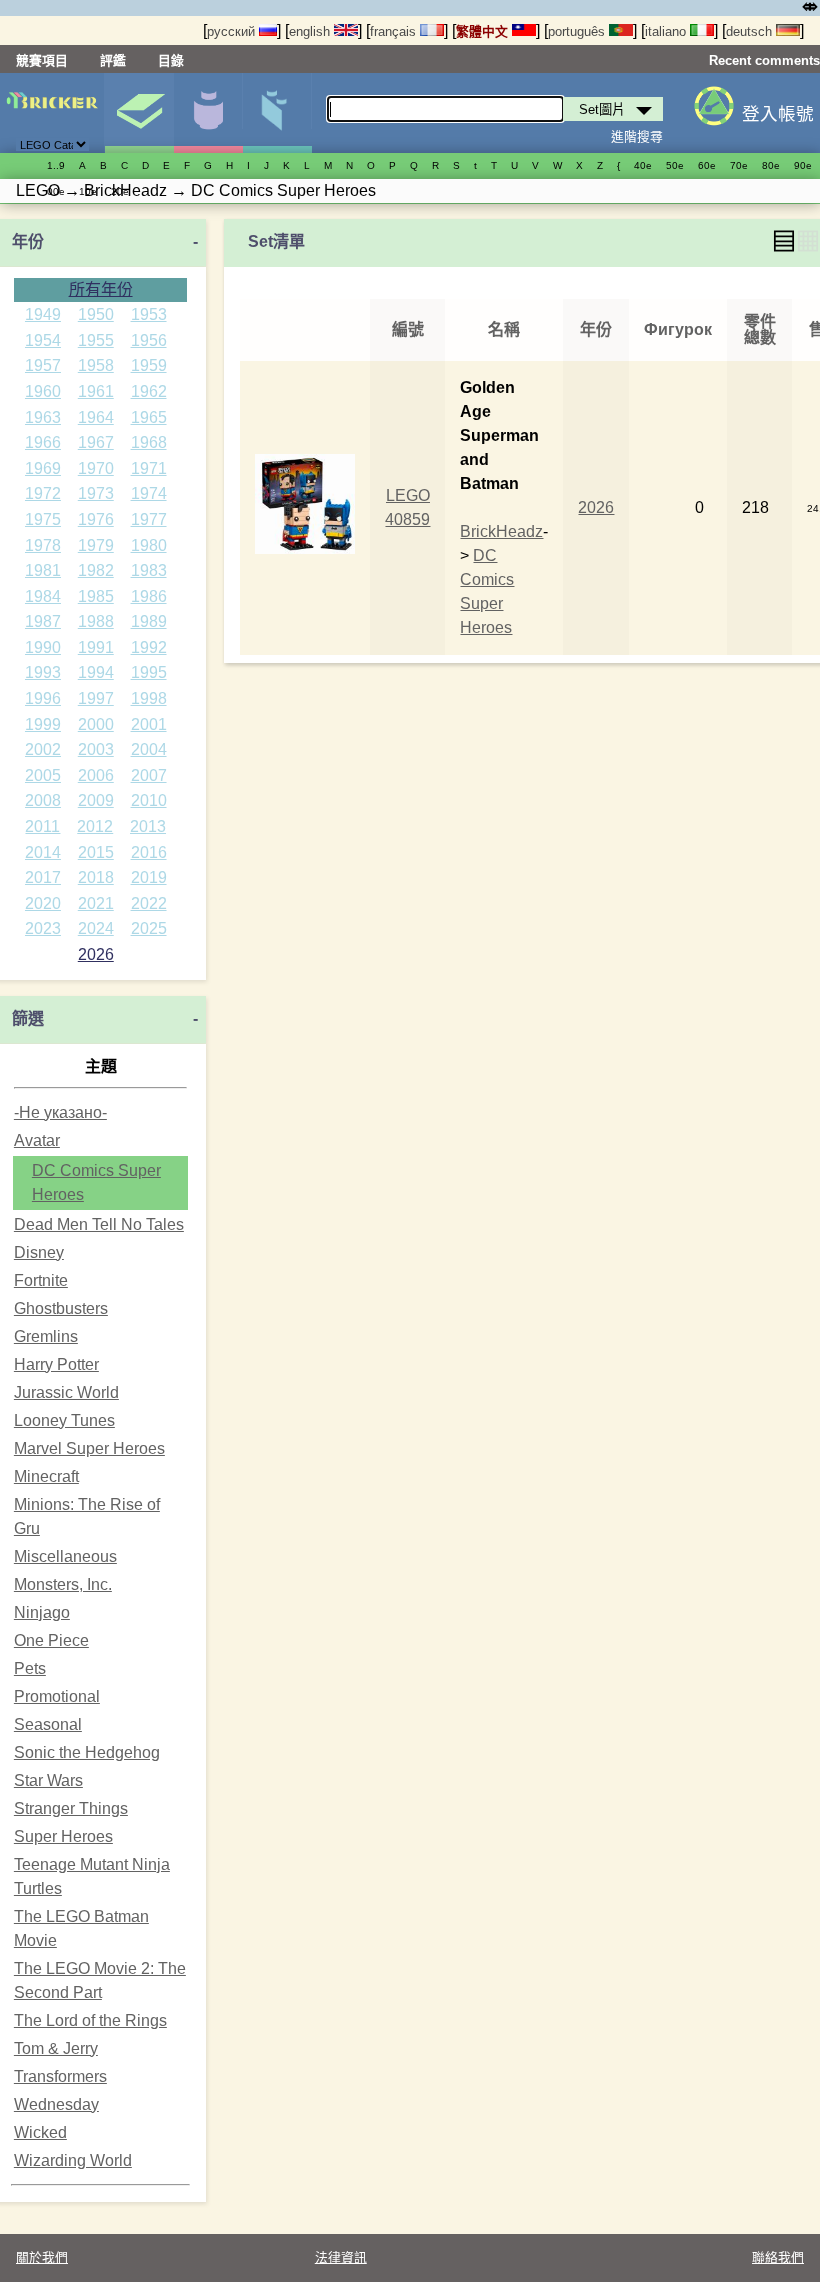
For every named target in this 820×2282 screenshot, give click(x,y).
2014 (43, 852)
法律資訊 (341, 2257)
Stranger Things (71, 1808)
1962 (149, 391)
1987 (43, 621)
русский (233, 31)
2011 (42, 826)
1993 (43, 672)
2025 (149, 928)
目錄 (171, 60)
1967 (96, 442)
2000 (96, 724)
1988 (96, 621)
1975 (43, 519)
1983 (149, 570)
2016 (149, 852)
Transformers (60, 2076)
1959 (149, 365)
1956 (149, 340)
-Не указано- (60, 1112)
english (311, 31)
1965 (149, 417)
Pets (30, 1668)
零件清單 (277, 113)
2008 (43, 800)
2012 (95, 826)
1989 (149, 621)
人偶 (208, 113)
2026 (96, 954)
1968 (149, 442)
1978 (43, 545)
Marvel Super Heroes (89, 1448)
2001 (149, 724)
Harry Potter (56, 1364)
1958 (96, 365)
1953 (149, 314)
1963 (43, 417)
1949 (43, 314)
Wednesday (56, 2104)
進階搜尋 (637, 136)
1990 (43, 647)
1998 (149, 698)
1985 (96, 596)
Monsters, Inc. (63, 1584)
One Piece (51, 1640)
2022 (149, 903)
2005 (43, 775)
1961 (96, 391)
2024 (96, 928)
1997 (96, 698)
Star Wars (48, 1780)
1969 (43, 468)
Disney (39, 1252)
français (395, 31)
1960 (43, 391)
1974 (149, 493)
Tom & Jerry (56, 2048)
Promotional (57, 1696)
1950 (96, 314)
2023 (43, 928)
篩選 (28, 1018)
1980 (149, 545)
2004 (149, 749)
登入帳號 (778, 114)
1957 (43, 365)
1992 (149, 647)
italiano (667, 31)
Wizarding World (73, 2160)
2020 (43, 903)
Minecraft (46, 1476)
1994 (96, 672)
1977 (149, 519)
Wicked (40, 2132)
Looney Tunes (64, 1420)
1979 (96, 545)
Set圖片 (139, 113)
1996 (43, 698)
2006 (96, 775)
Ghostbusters (61, 1308)
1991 (96, 647)
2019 (149, 877)
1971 (149, 468)
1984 (43, 596)
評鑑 (113, 60)
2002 (43, 749)
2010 (149, 800)
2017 (43, 877)
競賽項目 (42, 60)
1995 (149, 672)
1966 (43, 442)
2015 (96, 852)
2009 (96, 800)
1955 (96, 340)
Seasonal (48, 1724)
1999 (43, 724)
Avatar (37, 1140)
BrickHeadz (501, 531)
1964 (96, 417)
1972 (43, 493)
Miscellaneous (65, 1556)
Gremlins (46, 1336)
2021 (96, 903)
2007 (149, 775)
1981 (43, 570)
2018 (96, 877)
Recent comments (764, 60)
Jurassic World (66, 1392)
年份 (28, 241)
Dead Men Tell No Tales (99, 1224)
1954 (43, 340)
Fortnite (41, 1280)
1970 (96, 468)
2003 (96, 749)
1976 (96, 519)
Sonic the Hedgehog (87, 1752)
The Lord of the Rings (90, 2020)
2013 (148, 826)
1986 (149, 596)
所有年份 (101, 289)
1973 (96, 493)
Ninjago (42, 1612)
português (578, 31)
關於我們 (42, 2257)
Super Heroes (63, 1836)
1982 (96, 570)
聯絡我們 (778, 2257)
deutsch (751, 31)
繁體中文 (484, 31)
